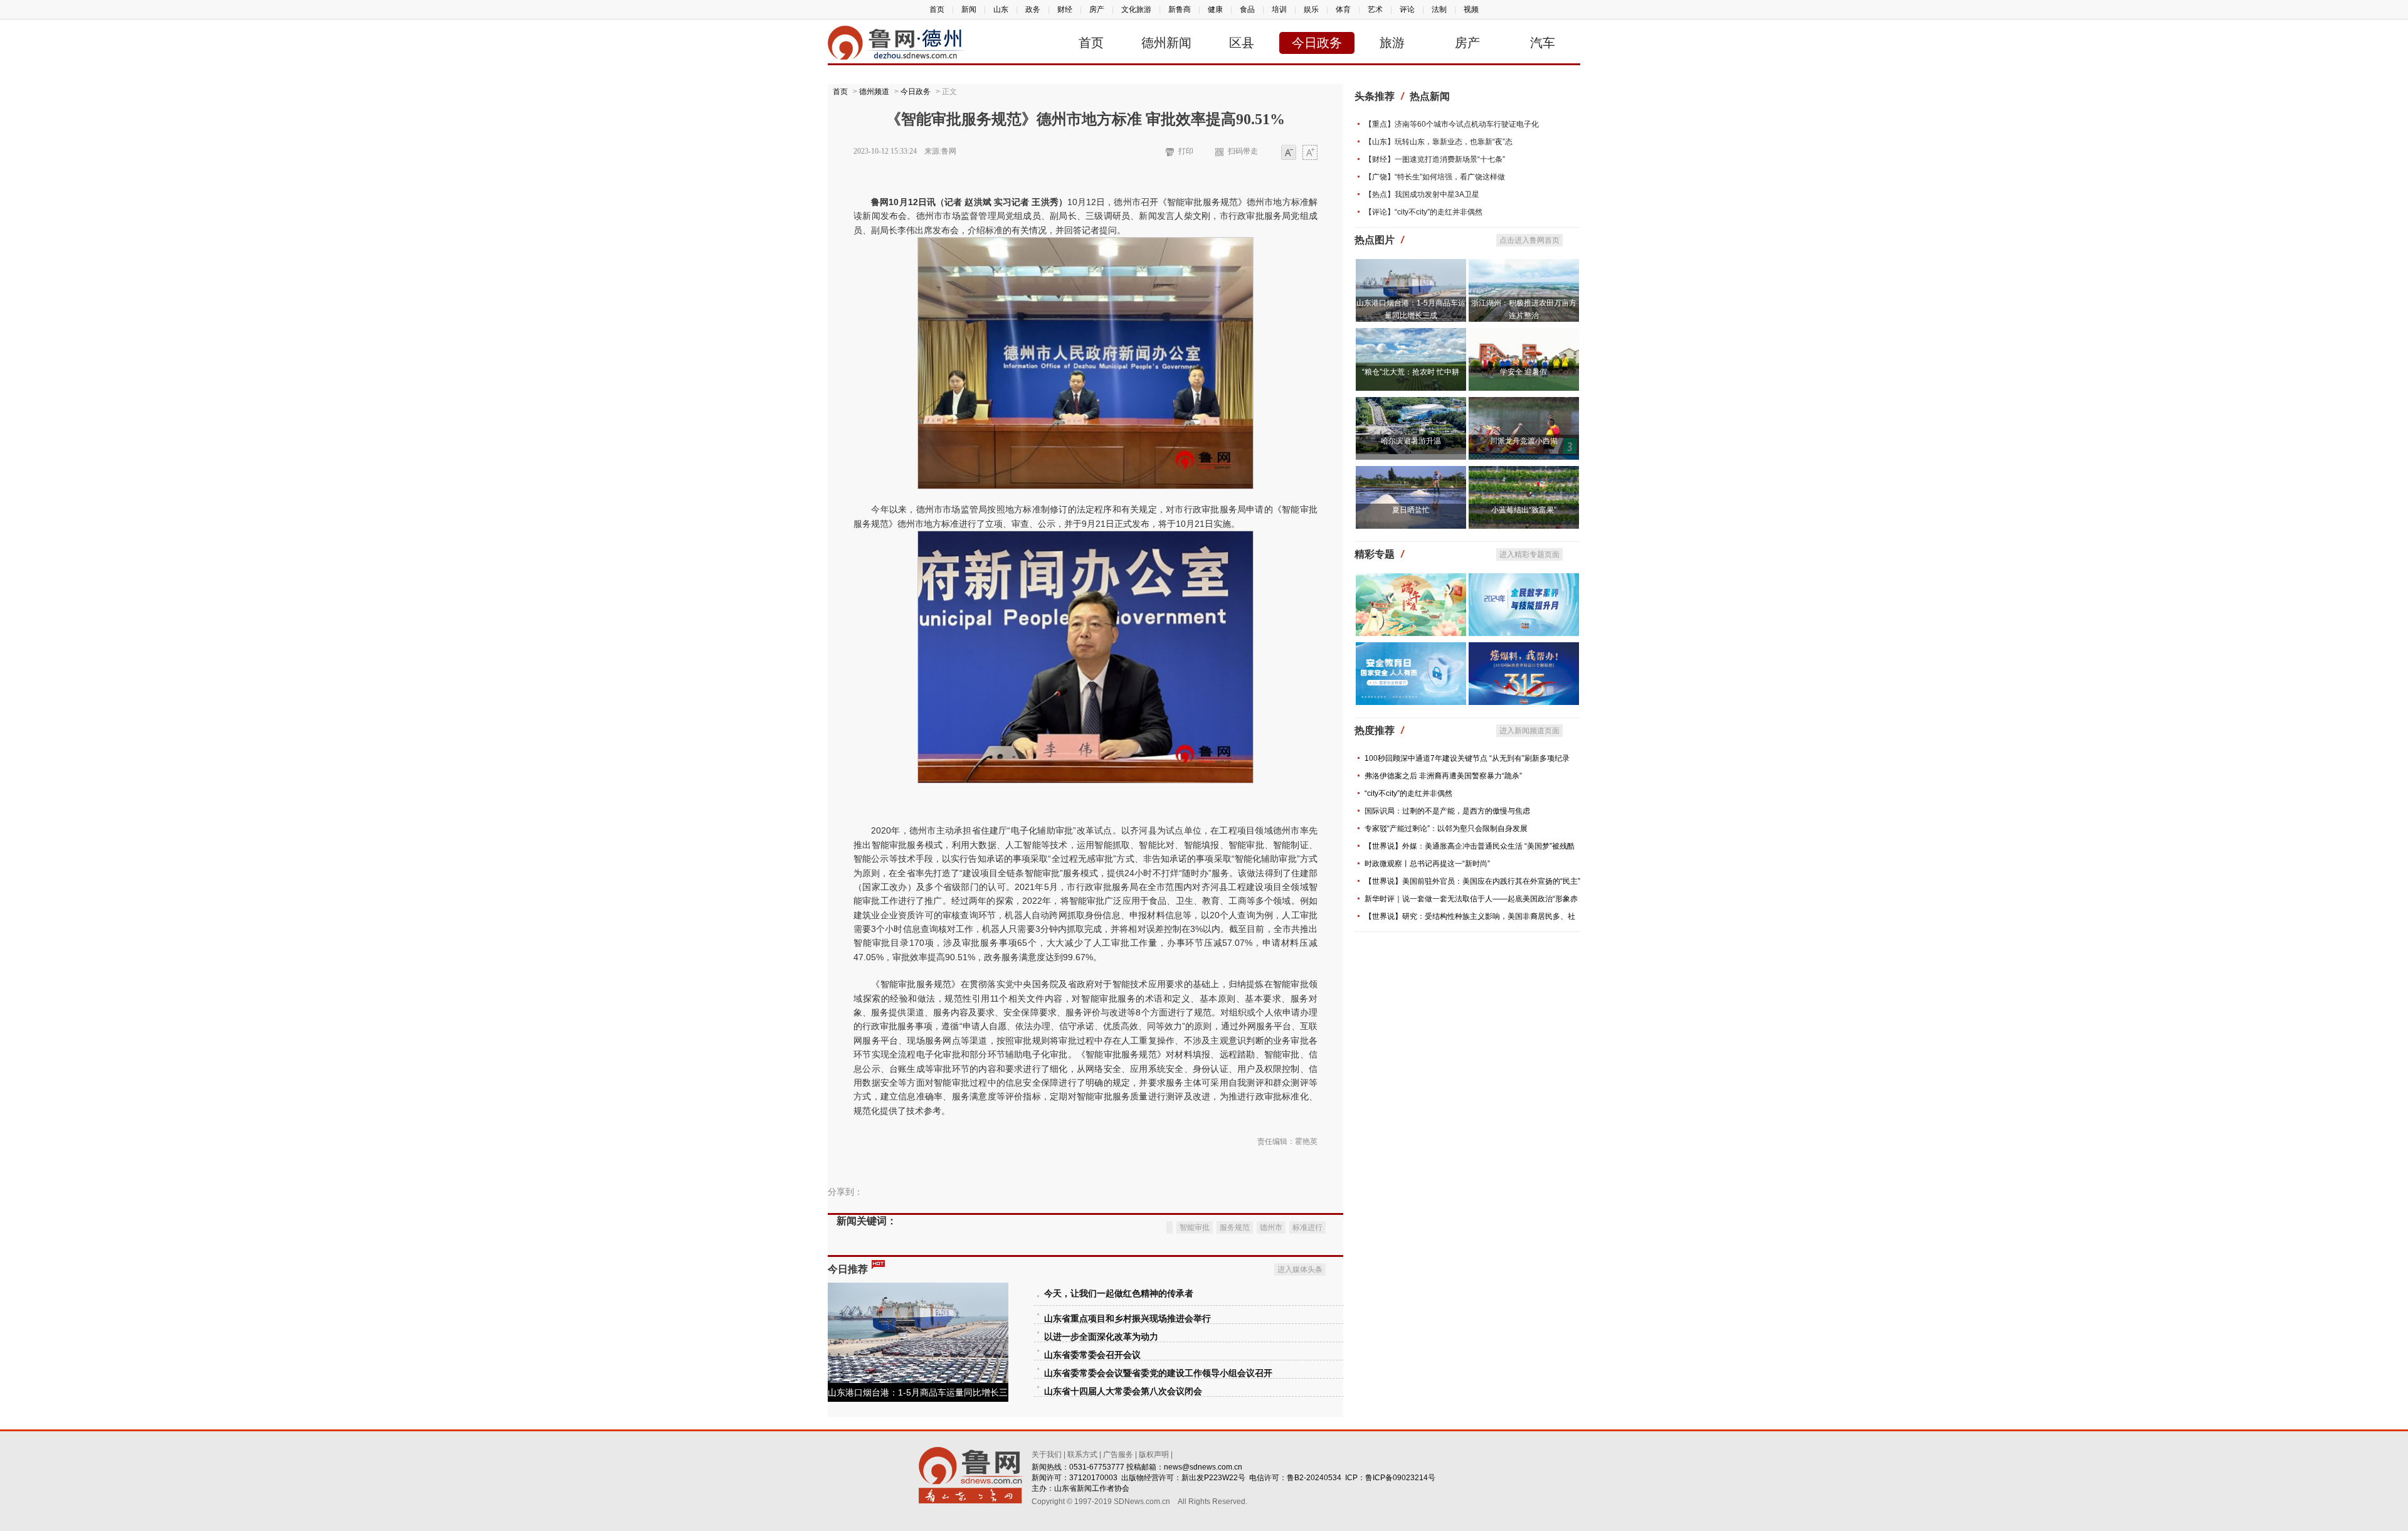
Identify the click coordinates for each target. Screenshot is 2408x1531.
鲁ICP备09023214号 (1400, 1478)
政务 (1033, 9)
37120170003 (1093, 1478)
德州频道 (874, 92)
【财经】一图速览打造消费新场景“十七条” (1435, 159)
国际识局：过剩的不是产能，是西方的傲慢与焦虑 (1447, 811)
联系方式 (1082, 1454)
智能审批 (1195, 1227)
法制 (1439, 9)
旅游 (1392, 43)
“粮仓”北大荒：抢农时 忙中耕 (1411, 372)
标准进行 (1307, 1227)
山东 (1001, 9)
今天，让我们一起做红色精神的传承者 (1119, 1294)
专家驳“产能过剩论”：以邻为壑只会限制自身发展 (1446, 829)
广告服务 (1118, 1454)
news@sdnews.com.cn (1203, 1467)
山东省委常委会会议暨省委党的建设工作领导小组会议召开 (1158, 1373)
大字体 (1310, 153)
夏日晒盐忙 (1411, 510)
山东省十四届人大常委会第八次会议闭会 (1123, 1391)
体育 (1343, 9)
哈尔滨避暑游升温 (1411, 441)
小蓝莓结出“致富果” (1524, 510)
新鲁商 (1180, 9)
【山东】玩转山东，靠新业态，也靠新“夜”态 (1439, 142)
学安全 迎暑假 (1523, 372)
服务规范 (1235, 1227)
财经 (1065, 9)
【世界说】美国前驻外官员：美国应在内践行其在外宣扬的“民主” (1472, 881)
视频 (1471, 9)
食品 (1247, 9)
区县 (1242, 43)
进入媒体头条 (1300, 1269)
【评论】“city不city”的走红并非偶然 (1423, 212)
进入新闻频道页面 (1529, 731)
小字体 (1289, 153)
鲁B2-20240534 (1314, 1478)
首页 (937, 9)
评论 (1407, 9)
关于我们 (1047, 1454)
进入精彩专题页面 (1529, 554)
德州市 (1271, 1227)
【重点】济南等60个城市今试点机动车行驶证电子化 (1452, 124)
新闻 (969, 9)
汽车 (1543, 43)
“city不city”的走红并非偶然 (1408, 793)
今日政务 (1317, 43)
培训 (1279, 9)
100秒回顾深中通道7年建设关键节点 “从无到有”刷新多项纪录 (1467, 758)
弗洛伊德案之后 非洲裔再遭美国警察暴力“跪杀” (1443, 776)
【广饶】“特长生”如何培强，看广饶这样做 (1435, 177)
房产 (1097, 9)
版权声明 (1154, 1454)
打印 (1186, 151)
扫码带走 (1243, 151)
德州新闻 (1166, 43)
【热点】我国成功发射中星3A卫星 (1422, 194)
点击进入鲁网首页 (1529, 240)
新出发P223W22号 (1213, 1478)
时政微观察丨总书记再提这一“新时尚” (1427, 864)
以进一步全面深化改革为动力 (1101, 1337)
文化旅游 (1136, 9)
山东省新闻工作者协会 (1092, 1488)
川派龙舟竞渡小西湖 (1524, 441)
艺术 (1375, 9)
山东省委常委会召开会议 (1092, 1355)
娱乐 (1311, 9)
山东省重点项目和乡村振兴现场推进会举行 (1127, 1319)
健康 (1215, 9)
